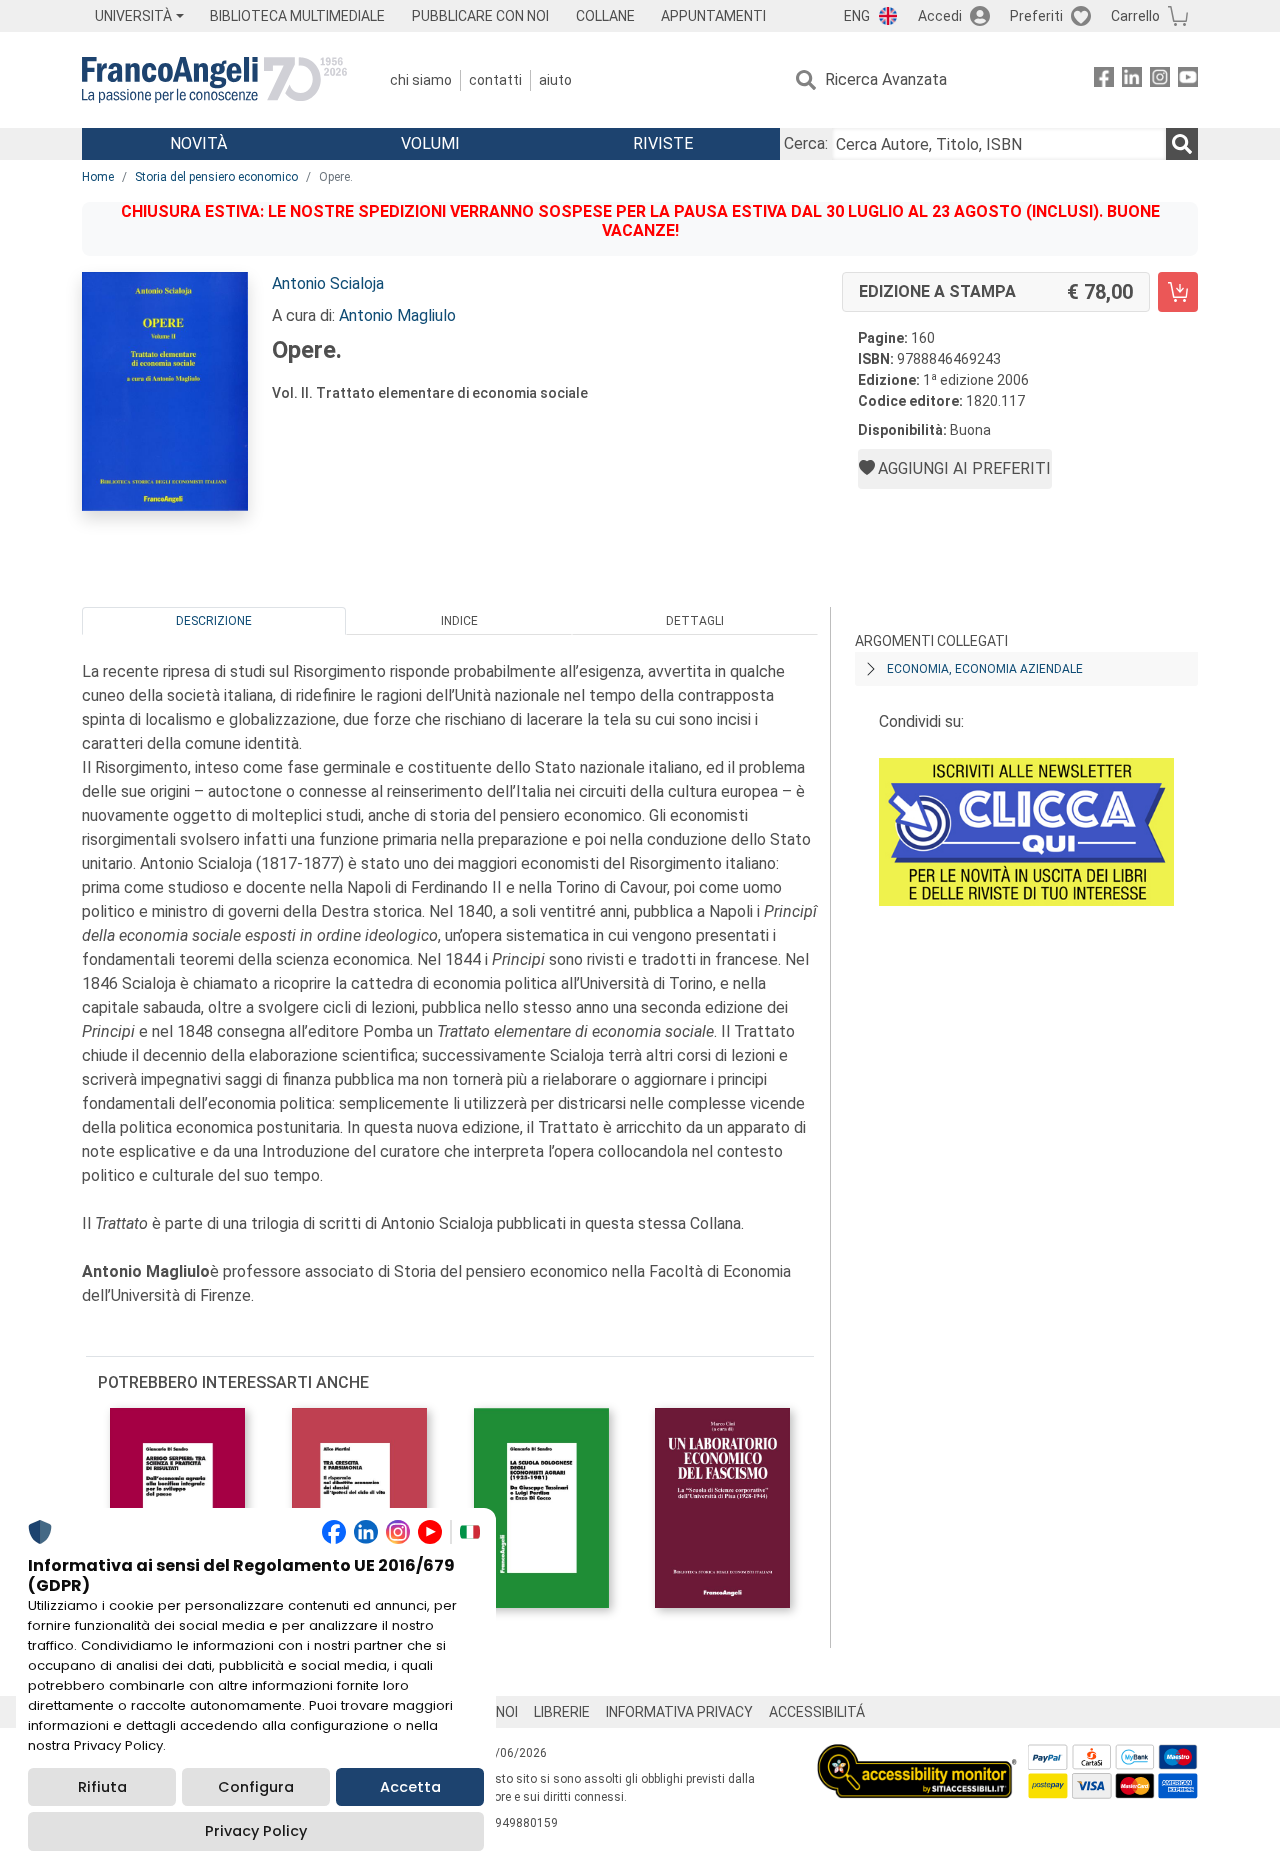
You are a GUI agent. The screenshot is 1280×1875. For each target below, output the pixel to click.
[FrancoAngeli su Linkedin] (1132, 80)
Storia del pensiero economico (216, 177)
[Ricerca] (1182, 144)
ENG (857, 16)
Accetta (410, 1787)
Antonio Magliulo (397, 315)
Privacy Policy (256, 1831)
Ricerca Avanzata (886, 79)
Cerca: (806, 143)
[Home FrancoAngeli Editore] (214, 80)
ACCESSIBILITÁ (817, 1712)
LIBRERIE (562, 1712)
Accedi (940, 16)
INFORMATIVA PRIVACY (679, 1712)
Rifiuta (102, 1787)
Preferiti (1036, 16)
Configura (256, 1787)
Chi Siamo (421, 80)
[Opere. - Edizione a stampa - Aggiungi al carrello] (1178, 292)
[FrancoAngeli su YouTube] (1188, 80)
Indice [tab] (459, 621)
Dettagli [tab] (695, 621)
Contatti (495, 80)
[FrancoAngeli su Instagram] (1160, 80)
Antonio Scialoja (328, 283)
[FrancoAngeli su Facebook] (1104, 80)
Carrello (1135, 16)
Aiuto (555, 80)
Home (98, 177)
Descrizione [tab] (214, 621)
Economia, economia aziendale (985, 669)
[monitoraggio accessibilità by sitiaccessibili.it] (917, 1755)
